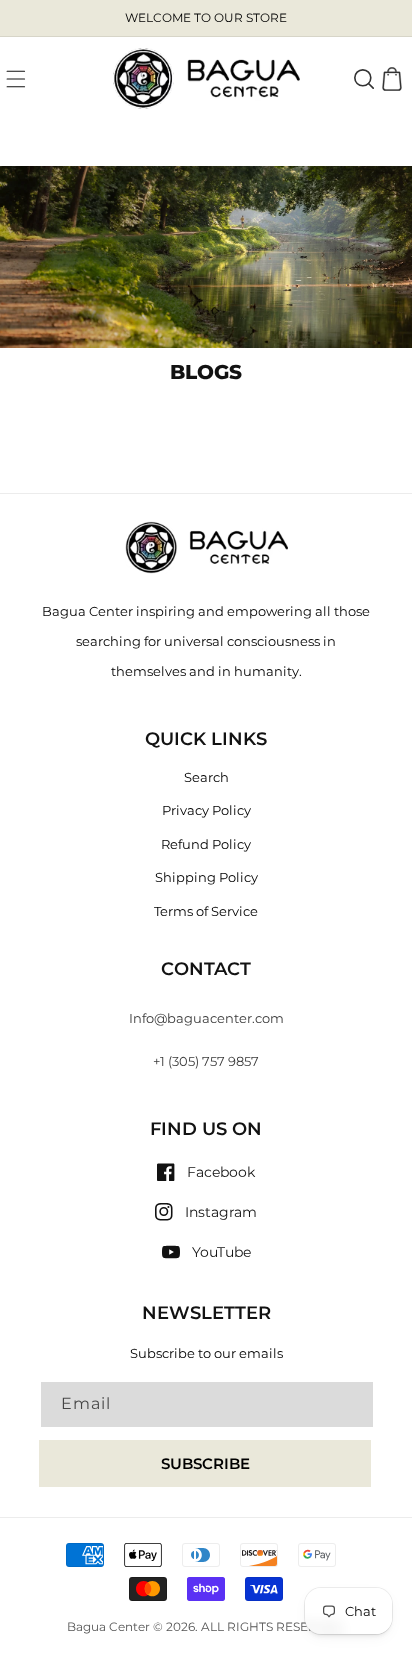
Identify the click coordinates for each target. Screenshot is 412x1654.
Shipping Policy (206, 877)
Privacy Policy (206, 810)
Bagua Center (108, 1627)
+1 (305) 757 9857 (206, 1061)
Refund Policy (206, 844)
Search (206, 777)
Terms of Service (206, 911)
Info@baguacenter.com (206, 1018)
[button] (16, 79)
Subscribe (205, 1463)
